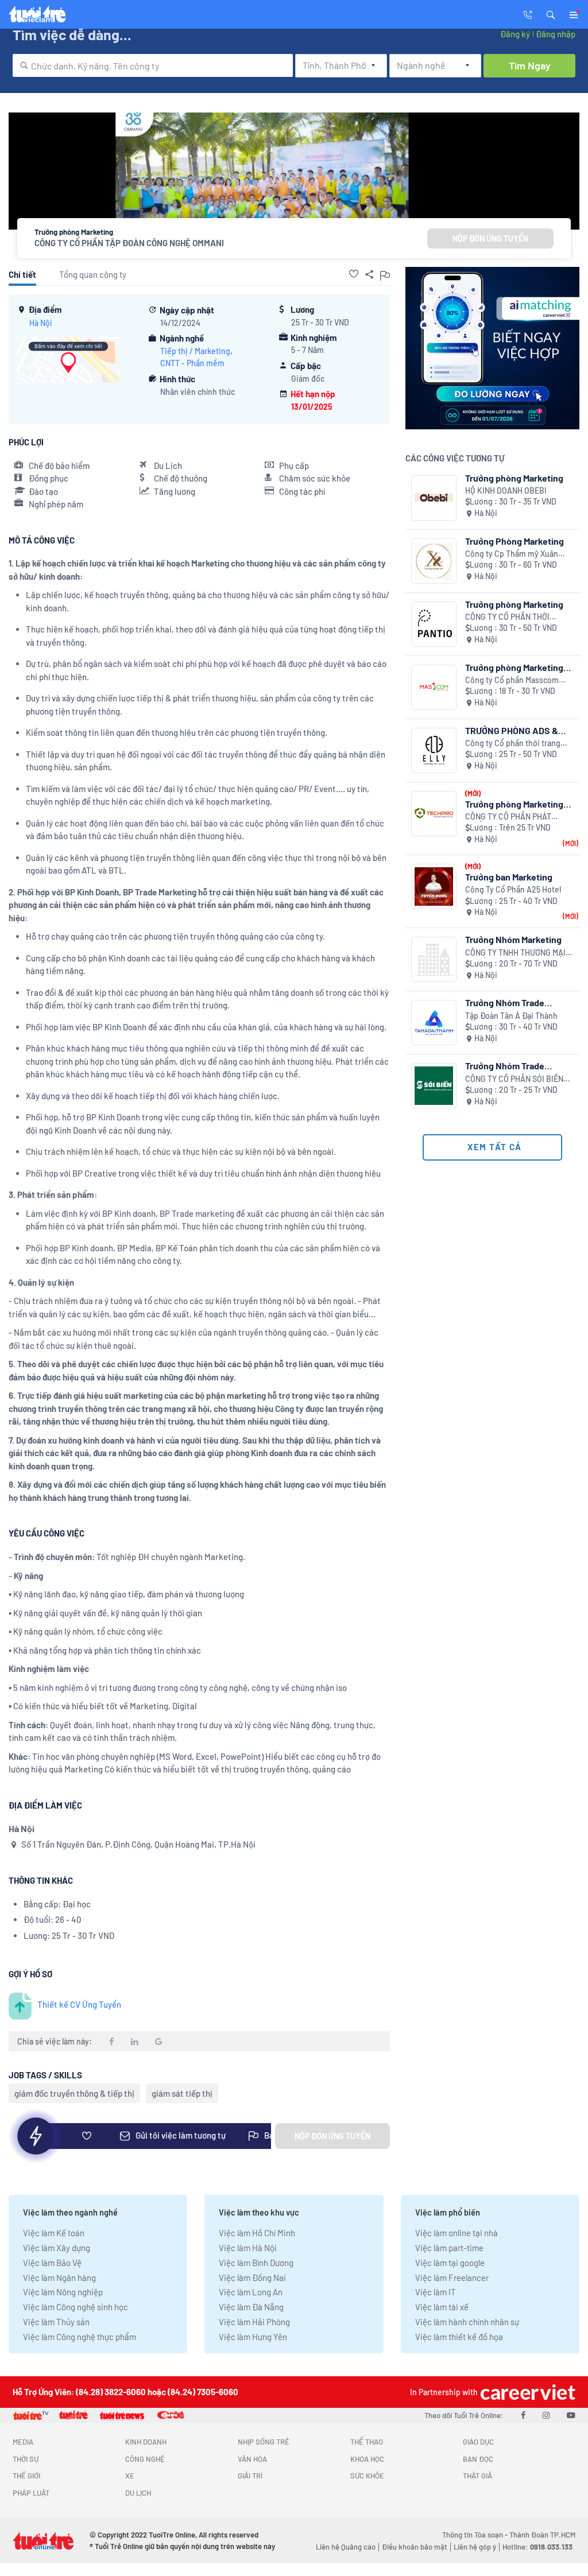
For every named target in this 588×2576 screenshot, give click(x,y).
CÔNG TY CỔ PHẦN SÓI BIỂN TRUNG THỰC (514, 1079)
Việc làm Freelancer (452, 2278)
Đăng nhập (556, 34)
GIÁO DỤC (478, 2442)
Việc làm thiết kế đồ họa (459, 2337)
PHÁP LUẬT (31, 2493)
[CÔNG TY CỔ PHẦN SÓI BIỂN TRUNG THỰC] (434, 1086)
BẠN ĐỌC (478, 2459)
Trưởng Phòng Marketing (514, 541)
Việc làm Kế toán (54, 2233)
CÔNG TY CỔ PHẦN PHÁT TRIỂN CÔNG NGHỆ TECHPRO (516, 817)
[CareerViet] (527, 2392)
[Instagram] (546, 2415)
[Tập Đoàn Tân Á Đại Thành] (434, 1023)
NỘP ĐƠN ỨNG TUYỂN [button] (490, 238)
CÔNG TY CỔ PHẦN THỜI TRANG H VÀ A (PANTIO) (507, 617)
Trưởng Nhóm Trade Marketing (505, 1002)
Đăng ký (515, 34)
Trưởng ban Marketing (509, 877)
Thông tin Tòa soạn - (476, 2535)
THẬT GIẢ (477, 2476)
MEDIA (23, 2442)
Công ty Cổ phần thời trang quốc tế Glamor (513, 744)
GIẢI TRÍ (250, 2476)
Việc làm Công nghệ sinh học (76, 2307)
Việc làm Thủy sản (56, 2322)
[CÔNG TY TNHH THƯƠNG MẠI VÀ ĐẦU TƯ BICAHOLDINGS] (434, 959)
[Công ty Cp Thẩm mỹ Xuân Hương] (434, 561)
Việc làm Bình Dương (256, 2263)
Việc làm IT (436, 2292)
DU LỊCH (138, 2493)
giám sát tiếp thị (182, 2093)
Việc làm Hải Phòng (254, 2322)
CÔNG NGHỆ (145, 2459)
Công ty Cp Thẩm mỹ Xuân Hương (512, 554)
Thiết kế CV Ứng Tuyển (79, 2004)
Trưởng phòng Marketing (514, 478)
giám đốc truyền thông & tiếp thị (74, 2093)
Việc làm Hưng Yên (253, 2337)
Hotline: (537, 2547)
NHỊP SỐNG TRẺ (264, 2442)
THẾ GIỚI (26, 2476)
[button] (551, 14)
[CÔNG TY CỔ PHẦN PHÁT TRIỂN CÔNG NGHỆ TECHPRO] (434, 814)
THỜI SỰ (26, 2459)
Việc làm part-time (449, 2248)
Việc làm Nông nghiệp (63, 2292)
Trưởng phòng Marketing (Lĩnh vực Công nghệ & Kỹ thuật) (517, 804)
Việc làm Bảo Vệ (52, 2263)
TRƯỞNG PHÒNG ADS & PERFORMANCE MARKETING (512, 730)
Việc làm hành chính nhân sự (467, 2322)
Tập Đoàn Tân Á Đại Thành (511, 1016)
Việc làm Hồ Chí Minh (257, 2233)
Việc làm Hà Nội (248, 2248)
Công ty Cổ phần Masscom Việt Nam (512, 680)
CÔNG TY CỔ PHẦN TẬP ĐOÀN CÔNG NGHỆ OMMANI (129, 243)
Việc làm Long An (251, 2292)
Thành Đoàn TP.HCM (542, 2535)
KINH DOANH (146, 2442)
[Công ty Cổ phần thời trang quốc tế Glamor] (434, 750)
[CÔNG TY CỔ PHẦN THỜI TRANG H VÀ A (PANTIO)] (434, 624)
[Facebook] (523, 2415)
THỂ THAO (367, 2442)
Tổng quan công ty (93, 274)
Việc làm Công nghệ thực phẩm (80, 2337)
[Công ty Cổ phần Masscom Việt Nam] (434, 687)
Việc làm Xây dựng (57, 2248)
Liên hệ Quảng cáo (346, 2547)
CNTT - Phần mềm (192, 363)
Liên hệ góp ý (475, 2547)
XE (130, 2476)
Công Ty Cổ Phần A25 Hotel (513, 889)
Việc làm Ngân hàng (59, 2278)
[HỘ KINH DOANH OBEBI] (434, 498)
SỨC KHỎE (367, 2476)
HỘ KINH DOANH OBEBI (506, 490)
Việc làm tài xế (442, 2307)
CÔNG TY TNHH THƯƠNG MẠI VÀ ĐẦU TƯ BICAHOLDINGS (515, 953)
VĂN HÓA (252, 2459)
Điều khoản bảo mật (415, 2547)
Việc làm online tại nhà (457, 2233)
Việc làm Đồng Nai (252, 2278)
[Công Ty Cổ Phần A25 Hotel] (434, 887)
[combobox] (153, 65)
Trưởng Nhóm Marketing (513, 939)
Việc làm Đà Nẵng (251, 2307)
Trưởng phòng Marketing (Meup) (514, 667)
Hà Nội (41, 323)
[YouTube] (571, 2415)
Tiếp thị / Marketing (195, 351)
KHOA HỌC (367, 2459)
